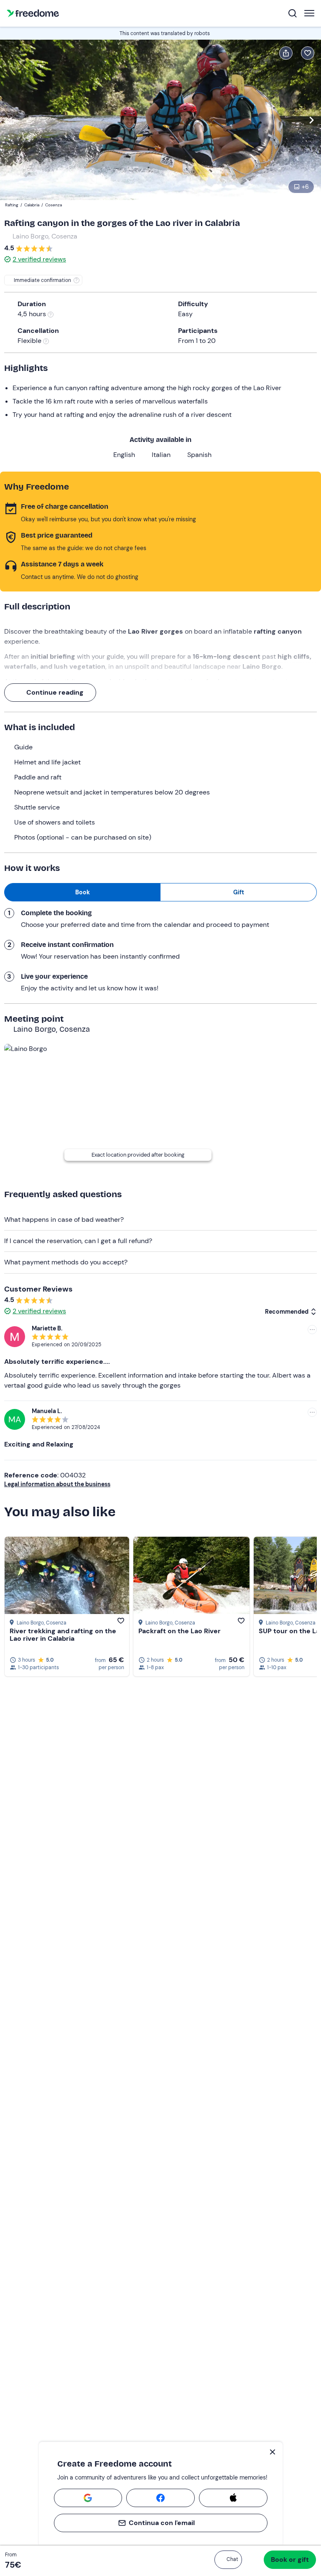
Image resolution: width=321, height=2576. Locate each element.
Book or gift (290, 2560)
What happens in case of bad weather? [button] (64, 1219)
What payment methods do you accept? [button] (66, 1262)
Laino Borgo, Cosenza (45, 236)
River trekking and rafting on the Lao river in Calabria (63, 1635)
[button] (228, 2560)
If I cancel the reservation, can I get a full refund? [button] (78, 1241)
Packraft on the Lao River (180, 1631)
